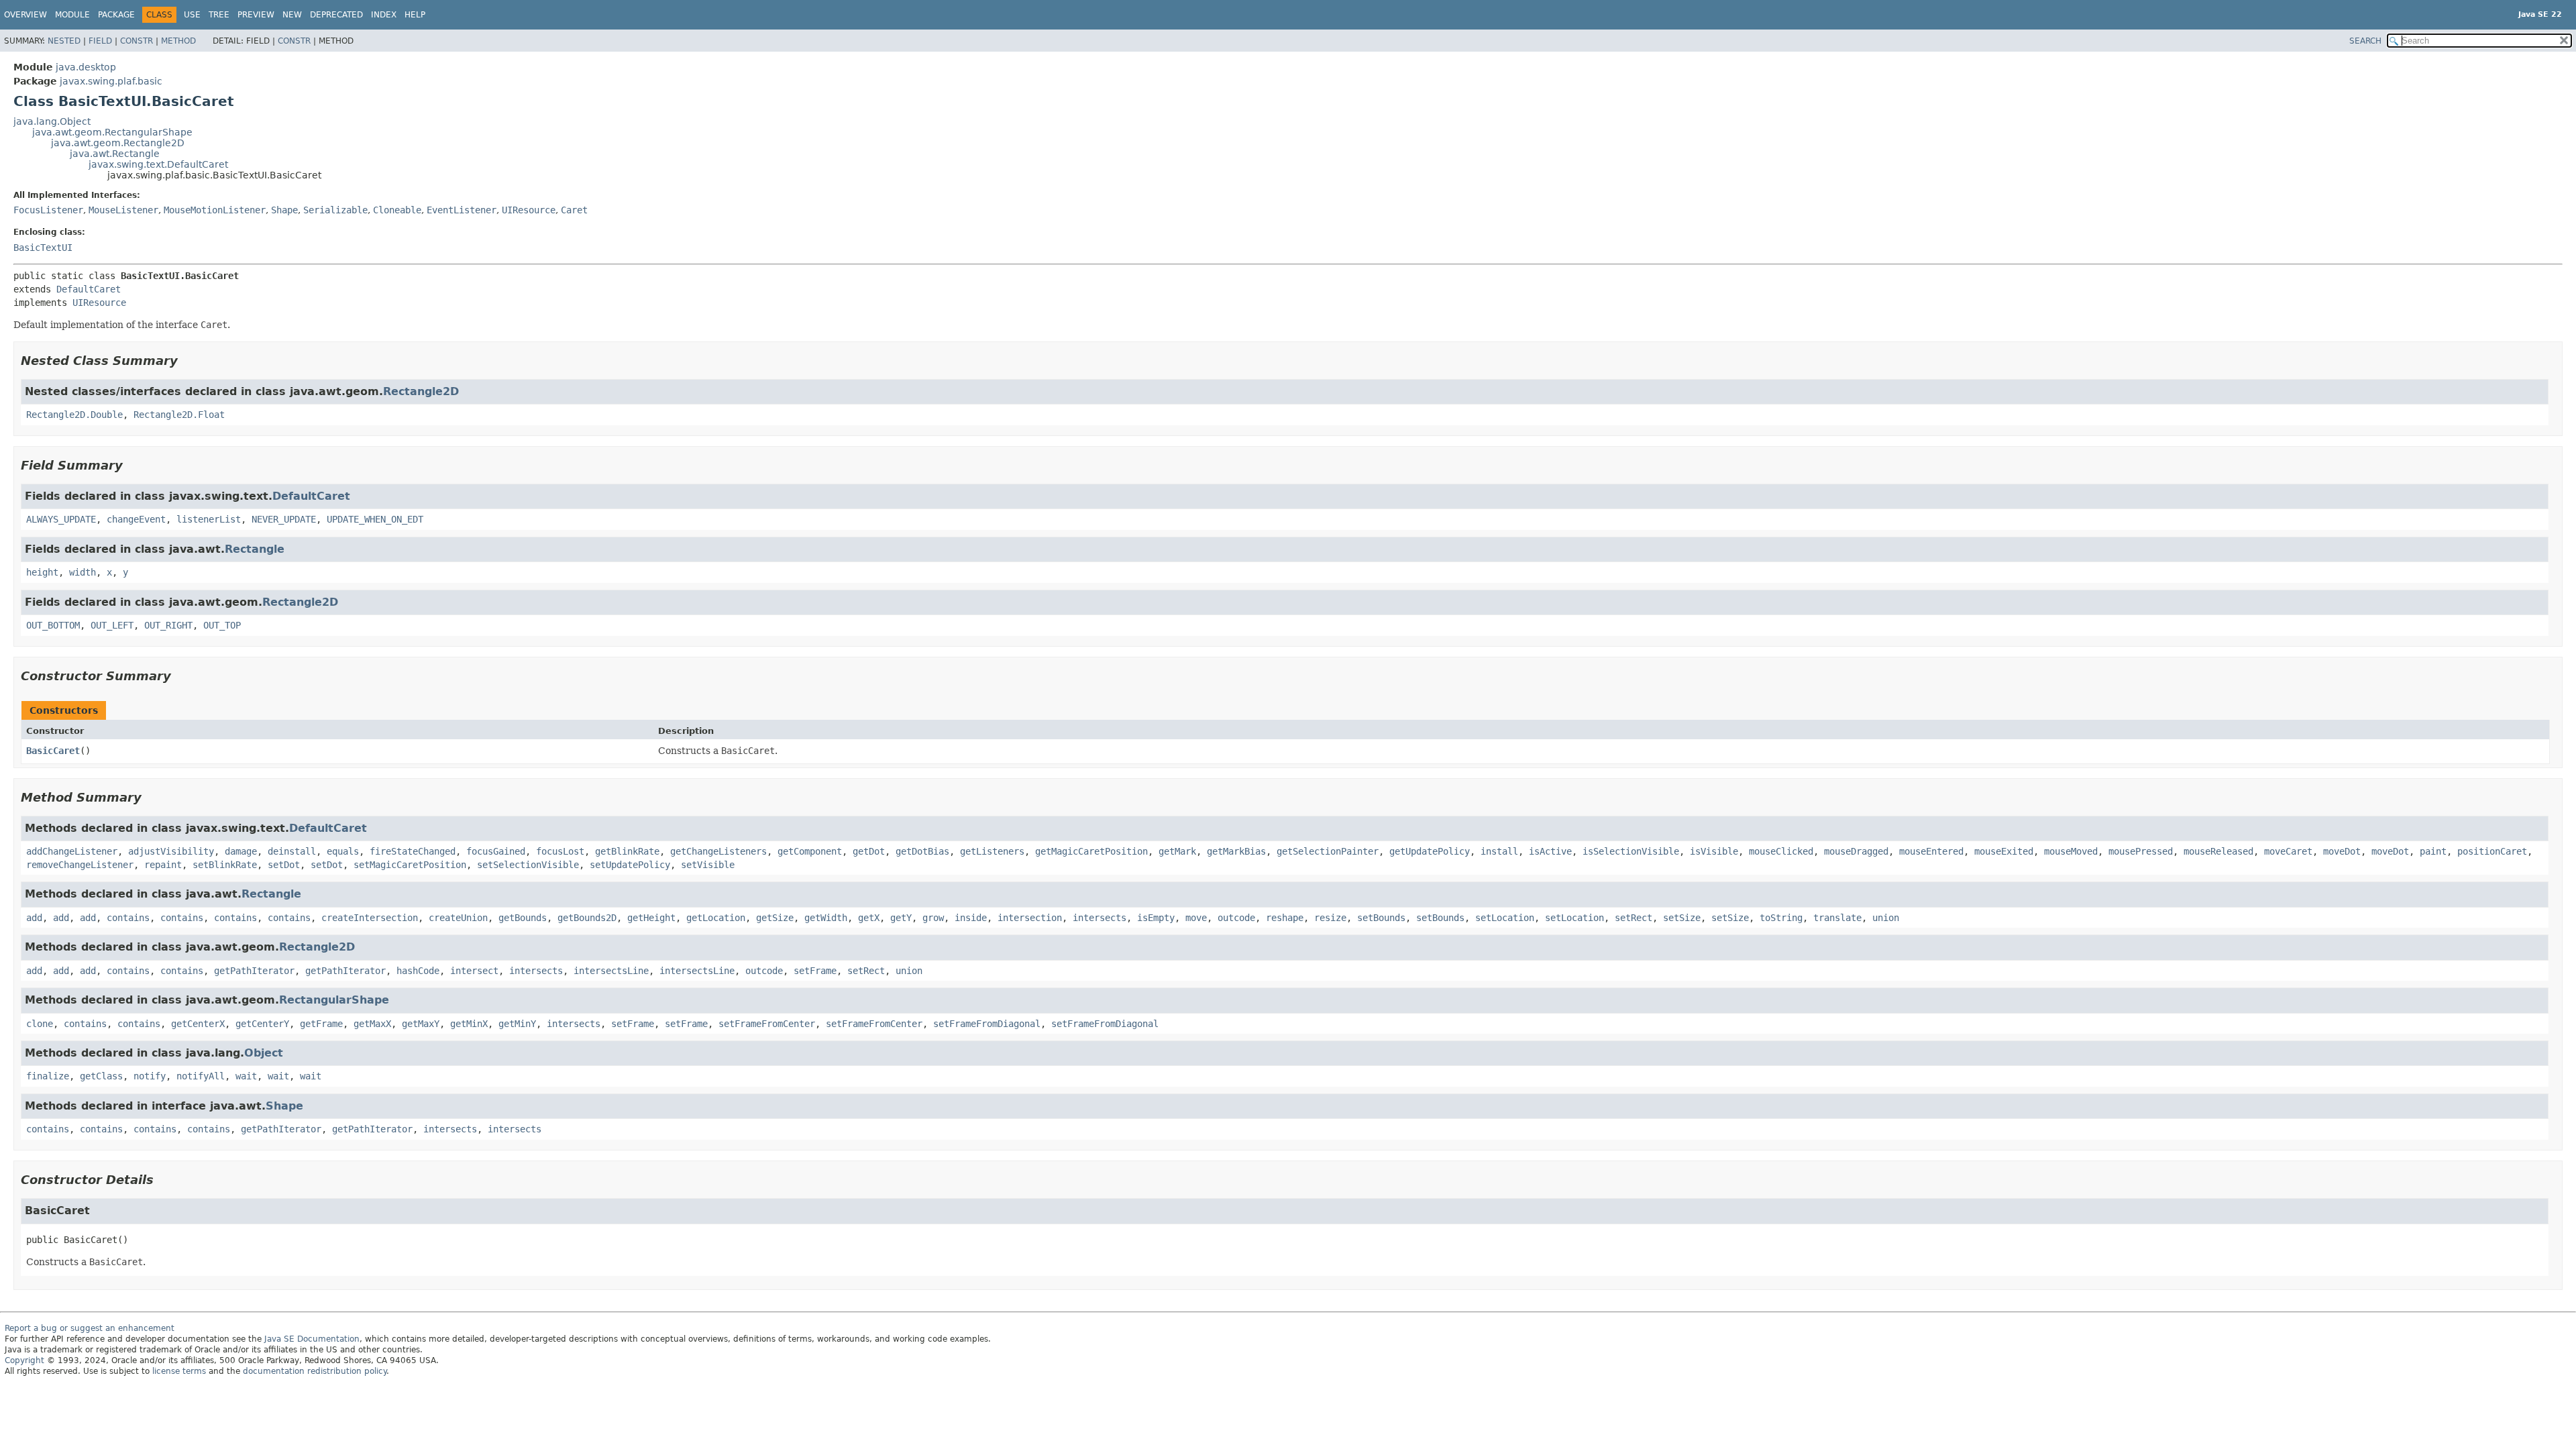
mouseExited (2004, 851)
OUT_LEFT (112, 625)
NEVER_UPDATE (284, 519)
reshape (1285, 918)
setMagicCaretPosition (410, 865)
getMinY (517, 1024)
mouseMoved (2071, 851)
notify (150, 1076)
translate (1837, 918)
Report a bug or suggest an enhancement (90, 1328)
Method (178, 41)
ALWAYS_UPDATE (61, 519)
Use (192, 15)
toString (1781, 918)
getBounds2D (587, 918)
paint (2433, 851)
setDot (284, 865)
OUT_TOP (222, 625)
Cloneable (397, 210)
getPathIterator (254, 971)
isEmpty (1156, 918)
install (1499, 851)
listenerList (209, 519)
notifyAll (201, 1076)
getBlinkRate (627, 851)
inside (971, 918)
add (34, 918)
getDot (869, 851)
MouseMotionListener (215, 210)
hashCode (418, 971)
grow (933, 918)
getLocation (716, 918)
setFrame (815, 971)
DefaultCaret (89, 289)
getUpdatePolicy (1430, 851)
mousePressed (2141, 851)
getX (869, 918)
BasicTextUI (43, 248)
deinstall (292, 851)
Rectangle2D (421, 391)
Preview (256, 15)
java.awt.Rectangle (115, 154)
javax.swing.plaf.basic (111, 81)
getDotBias (922, 851)
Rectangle (255, 549)
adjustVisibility (171, 851)
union (1886, 918)
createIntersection (370, 918)
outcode (1236, 918)
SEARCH (2365, 41)
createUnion (458, 918)
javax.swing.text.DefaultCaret (158, 164)
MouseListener (123, 210)
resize (1330, 918)
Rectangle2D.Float (179, 415)
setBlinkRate (225, 865)
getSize (775, 918)
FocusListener (48, 210)
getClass (101, 1076)
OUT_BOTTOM (53, 625)
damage (241, 851)
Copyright (24, 1360)
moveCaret (2288, 851)
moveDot (2342, 851)
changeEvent (136, 519)
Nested (64, 41)
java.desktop (86, 67)
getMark (1177, 851)
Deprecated (336, 15)
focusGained (496, 851)
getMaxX (372, 1024)
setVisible (708, 865)
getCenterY (262, 1024)
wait (246, 1076)
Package (116, 15)
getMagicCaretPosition (1091, 851)
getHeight (651, 918)
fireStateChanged (413, 851)
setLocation (1505, 918)
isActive (1550, 851)
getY (901, 918)
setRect (1633, 918)
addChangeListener (72, 851)
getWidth (826, 918)
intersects (1099, 918)
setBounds (1381, 918)
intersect (474, 971)
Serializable (335, 210)
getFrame (321, 1024)
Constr (137, 41)
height (42, 572)
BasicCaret (53, 751)
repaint (163, 865)
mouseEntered (1931, 851)
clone (40, 1024)
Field (100, 41)
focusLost (560, 851)
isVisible (1714, 851)
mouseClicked (1781, 851)
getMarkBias (1236, 851)
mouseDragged (1856, 851)
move (1196, 918)
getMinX (469, 1024)
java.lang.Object (52, 121)
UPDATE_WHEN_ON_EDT (375, 519)
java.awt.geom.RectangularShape (112, 132)
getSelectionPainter (1328, 851)
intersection (1030, 918)
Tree (219, 15)
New (292, 15)
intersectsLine (611, 971)
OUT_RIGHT (168, 625)
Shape (284, 210)
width (83, 572)
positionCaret (2492, 851)
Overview (25, 15)
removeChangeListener (80, 865)
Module (72, 15)
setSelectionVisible (528, 865)
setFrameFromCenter (767, 1024)
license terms (179, 1371)
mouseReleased (2218, 851)
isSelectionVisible (1631, 851)
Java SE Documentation (312, 1339)
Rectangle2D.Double (74, 415)
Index (384, 15)
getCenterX (198, 1024)
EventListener (462, 210)
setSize (1682, 918)
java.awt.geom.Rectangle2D (118, 143)
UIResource (529, 210)
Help (415, 15)
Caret (574, 210)
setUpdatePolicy (630, 865)
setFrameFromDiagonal (987, 1024)
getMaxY (421, 1024)
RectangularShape (334, 1000)
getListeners (992, 851)
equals (343, 851)
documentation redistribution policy (315, 1371)
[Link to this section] (187, 361)
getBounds (523, 918)
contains (128, 918)
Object (264, 1053)
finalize (48, 1076)
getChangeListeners (718, 851)
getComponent (810, 851)
